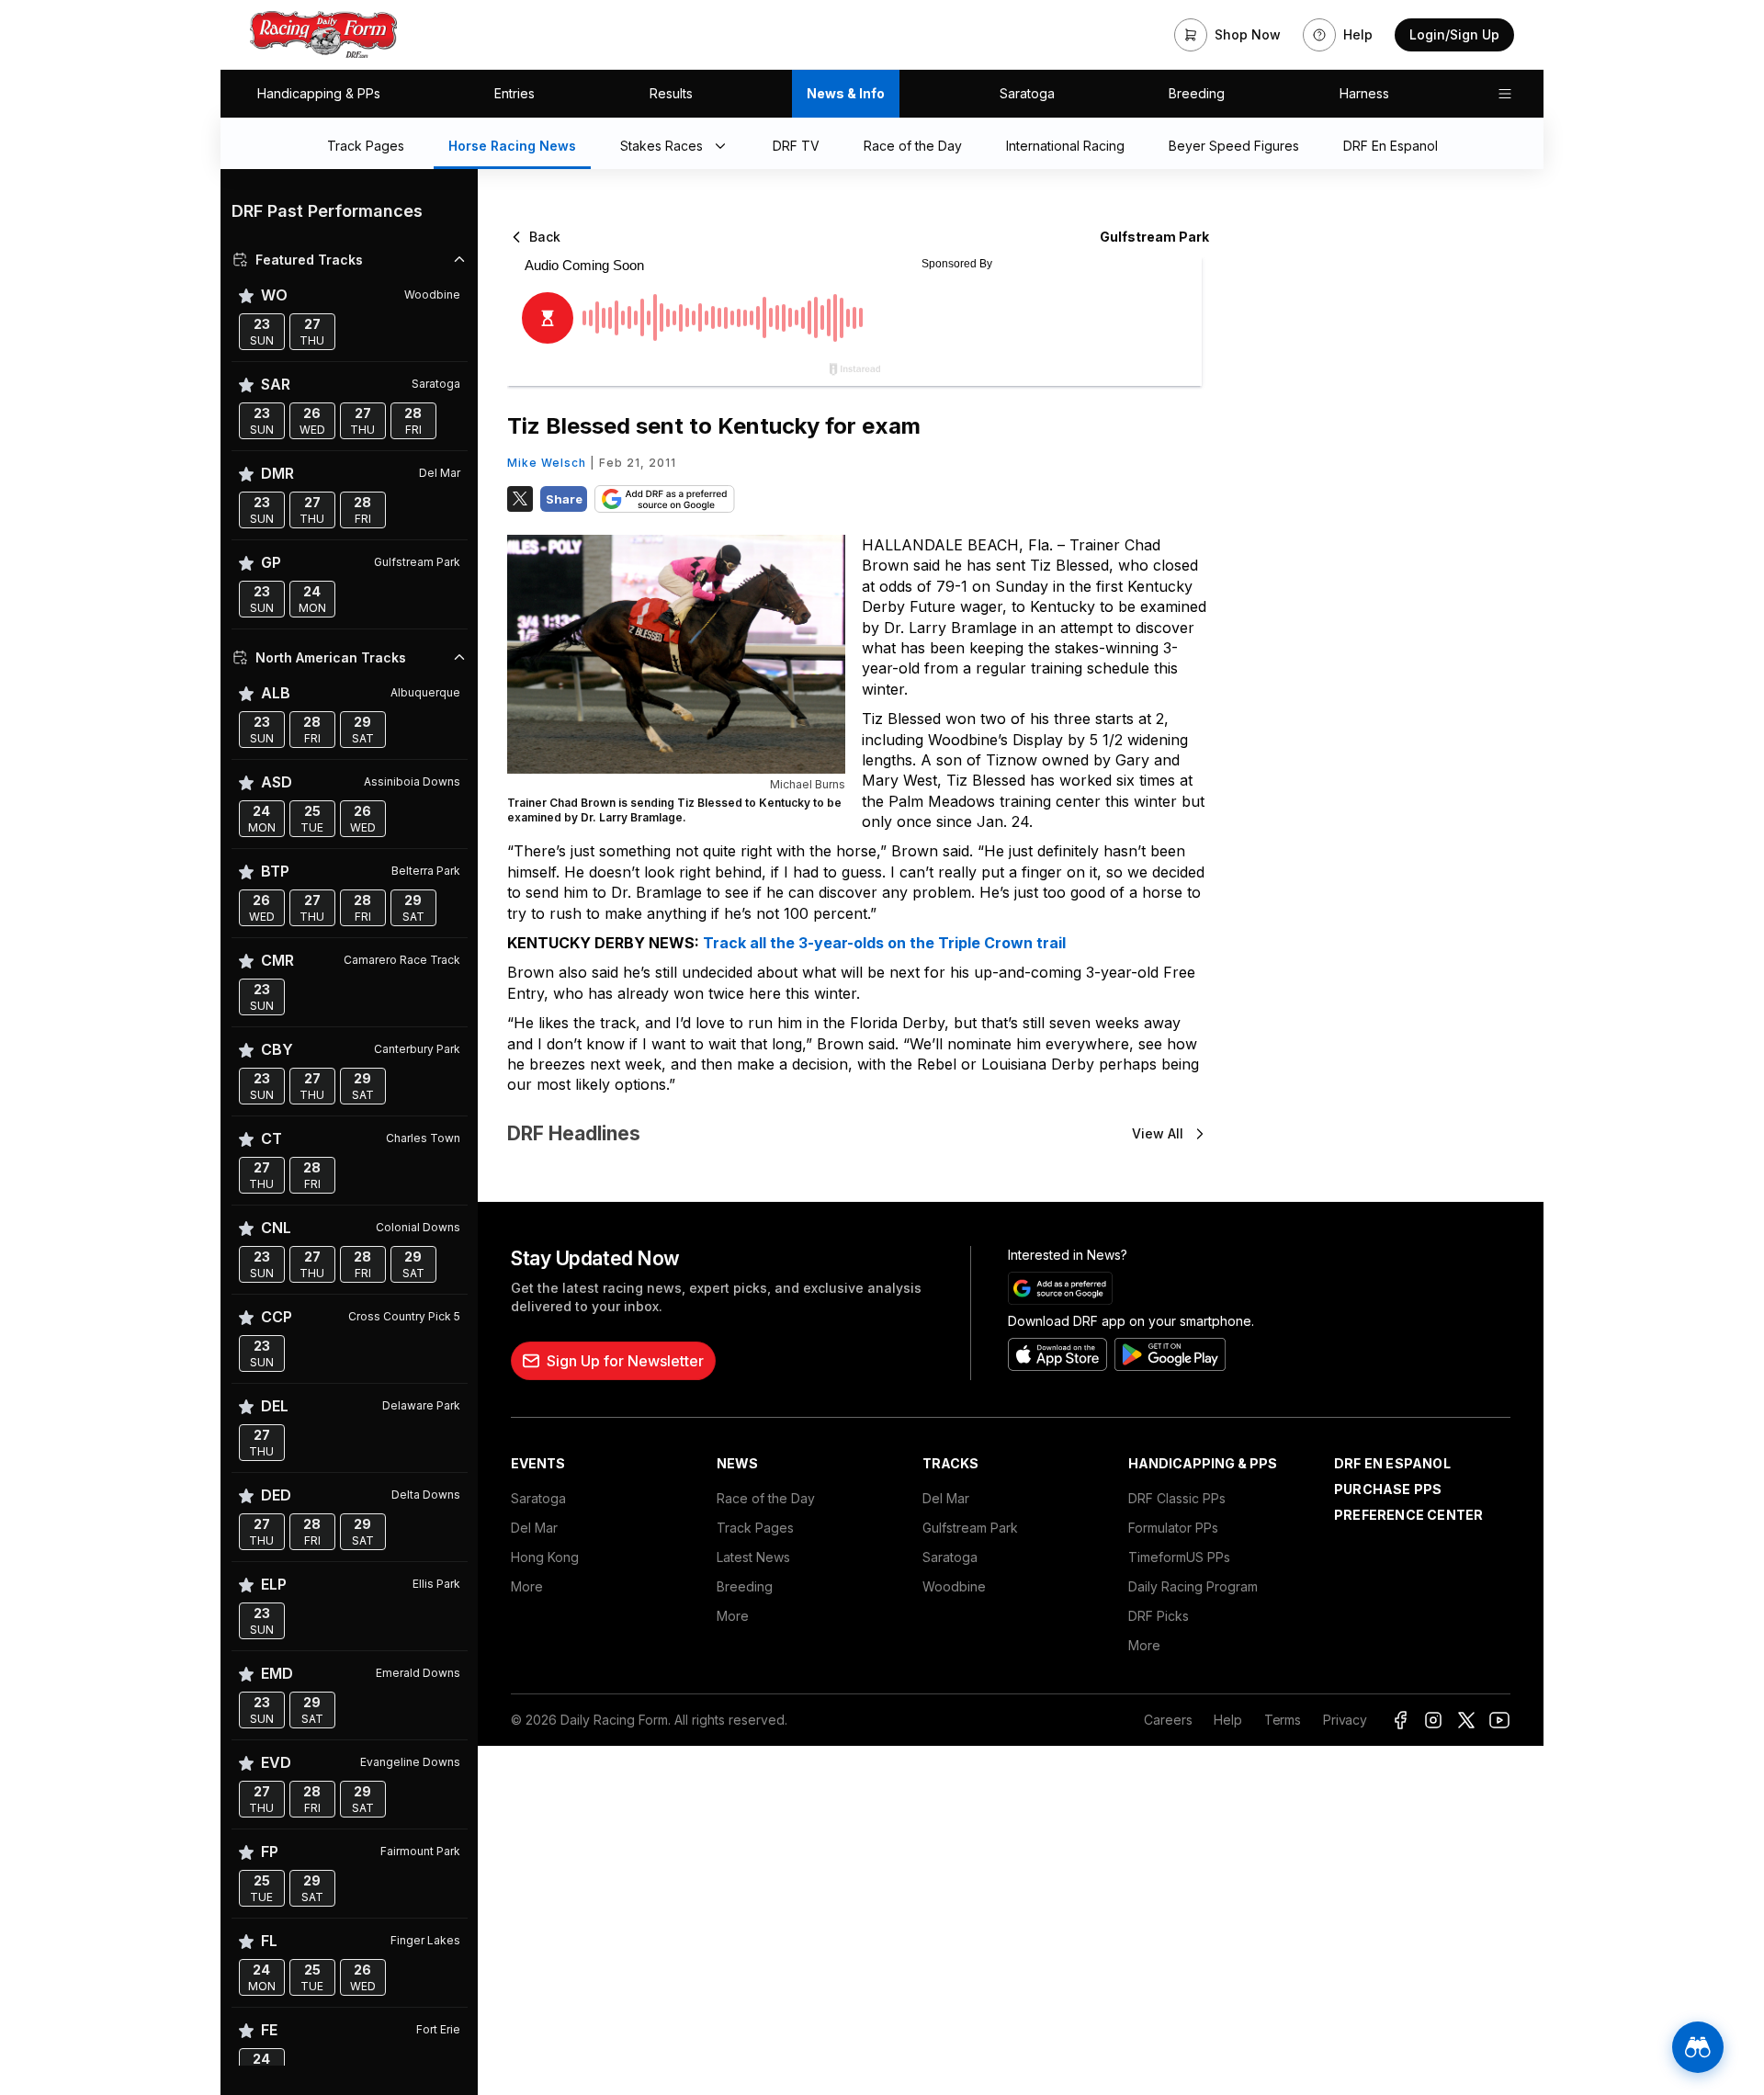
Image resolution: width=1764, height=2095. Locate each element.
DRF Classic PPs (1177, 1498)
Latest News (753, 1557)
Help (1227, 1720)
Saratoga (1027, 93)
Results (671, 93)
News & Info (846, 93)
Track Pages (755, 1528)
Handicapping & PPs (319, 93)
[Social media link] (1400, 1720)
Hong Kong (545, 1557)
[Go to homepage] (323, 35)
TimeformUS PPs (1179, 1557)
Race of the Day (766, 1498)
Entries (514, 93)
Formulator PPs (1173, 1528)
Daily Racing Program (1193, 1586)
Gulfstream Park (970, 1528)
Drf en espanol (1392, 1463)
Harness (1364, 93)
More (527, 1586)
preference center (1408, 1515)
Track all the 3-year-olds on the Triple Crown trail (884, 943)
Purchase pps (1388, 1489)
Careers (1168, 1720)
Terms (1283, 1720)
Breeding (1197, 93)
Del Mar (534, 1528)
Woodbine (954, 1586)
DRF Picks (1159, 1616)
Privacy (1345, 1720)
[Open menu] (1505, 94)
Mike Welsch (547, 463)
